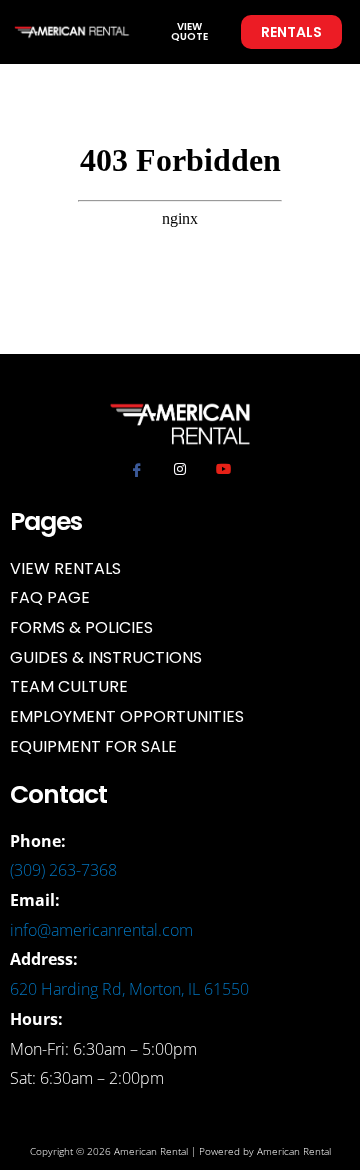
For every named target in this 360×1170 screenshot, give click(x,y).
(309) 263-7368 (63, 870)
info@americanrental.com (101, 930)
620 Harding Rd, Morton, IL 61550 (129, 989)
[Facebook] (137, 469)
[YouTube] (223, 469)
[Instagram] (180, 469)
